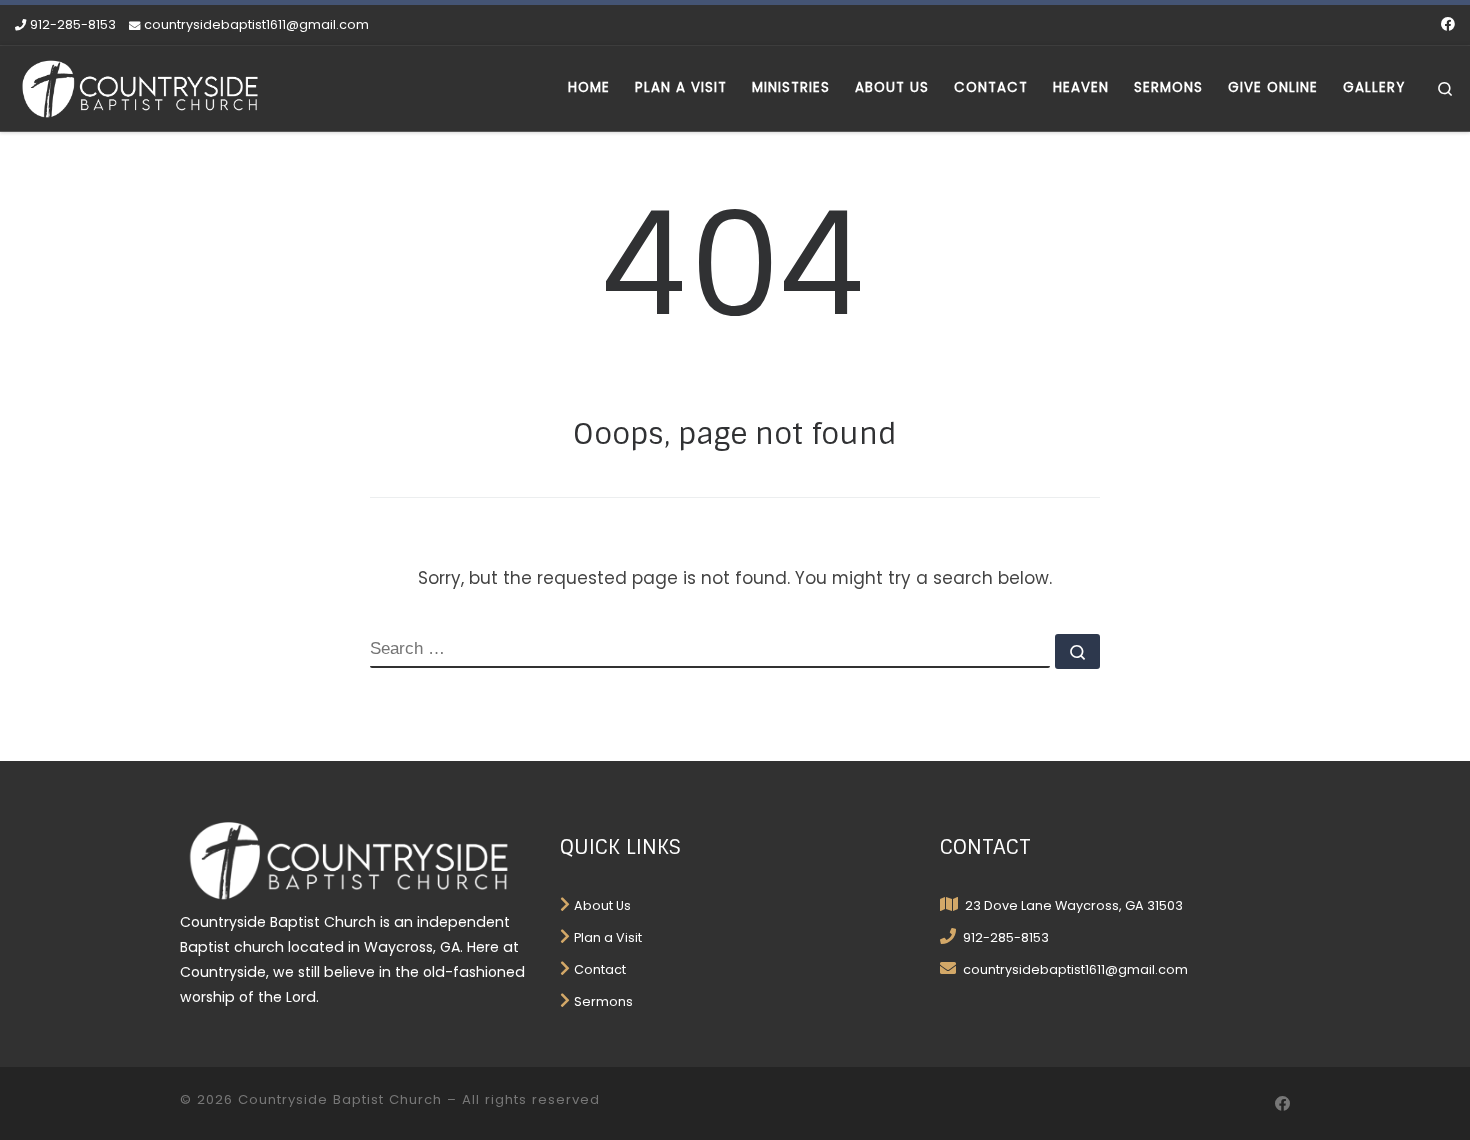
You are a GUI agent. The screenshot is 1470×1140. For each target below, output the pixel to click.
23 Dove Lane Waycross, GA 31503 (1072, 905)
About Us (602, 905)
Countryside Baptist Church (340, 1099)
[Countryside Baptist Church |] (140, 86)
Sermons (603, 1001)
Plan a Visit (608, 937)
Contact (600, 969)
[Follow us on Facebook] (1448, 25)
